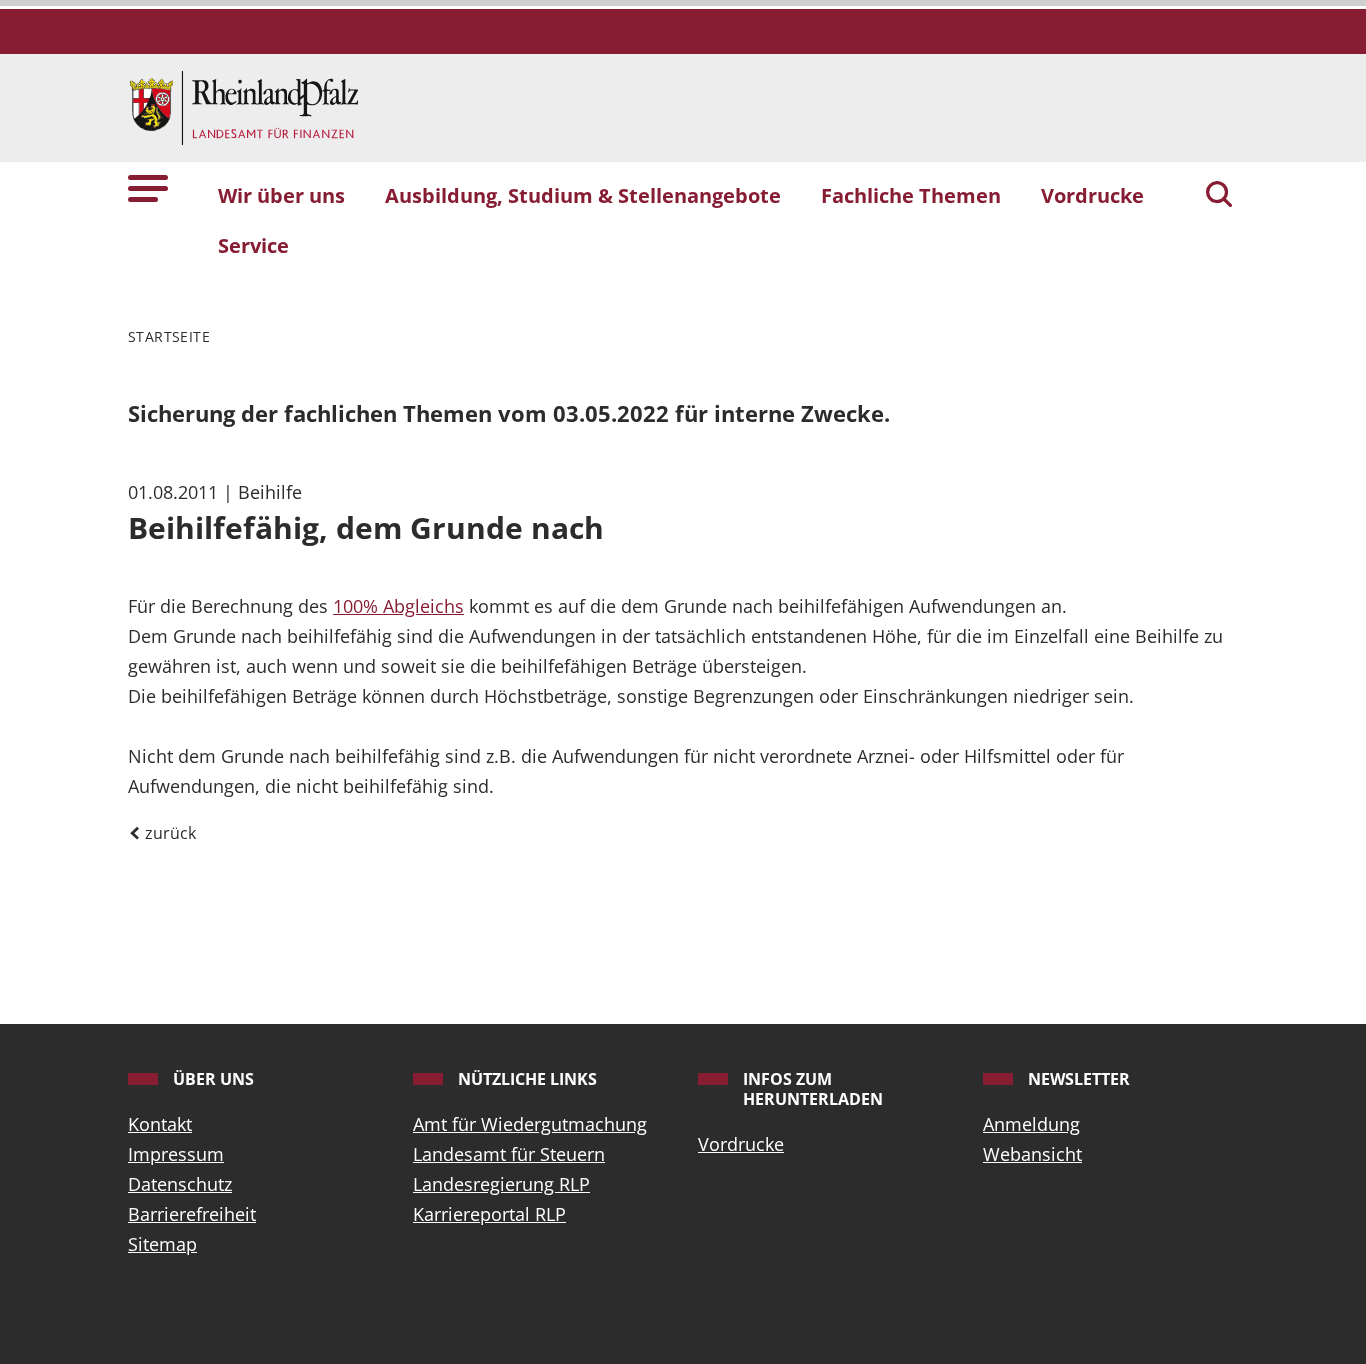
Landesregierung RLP (501, 1184)
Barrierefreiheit (192, 1214)
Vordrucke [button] (1092, 195)
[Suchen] (1219, 196)
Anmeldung (1031, 1124)
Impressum (176, 1154)
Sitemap (162, 1244)
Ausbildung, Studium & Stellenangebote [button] (583, 195)
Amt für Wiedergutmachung (530, 1124)
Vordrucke (741, 1144)
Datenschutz (180, 1184)
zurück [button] (168, 833)
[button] (148, 186)
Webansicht (1032, 1154)
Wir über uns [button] (281, 195)
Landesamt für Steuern (509, 1154)
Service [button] (253, 245)
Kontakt (160, 1124)
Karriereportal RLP (489, 1214)
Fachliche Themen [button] (911, 195)
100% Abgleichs (398, 606)
